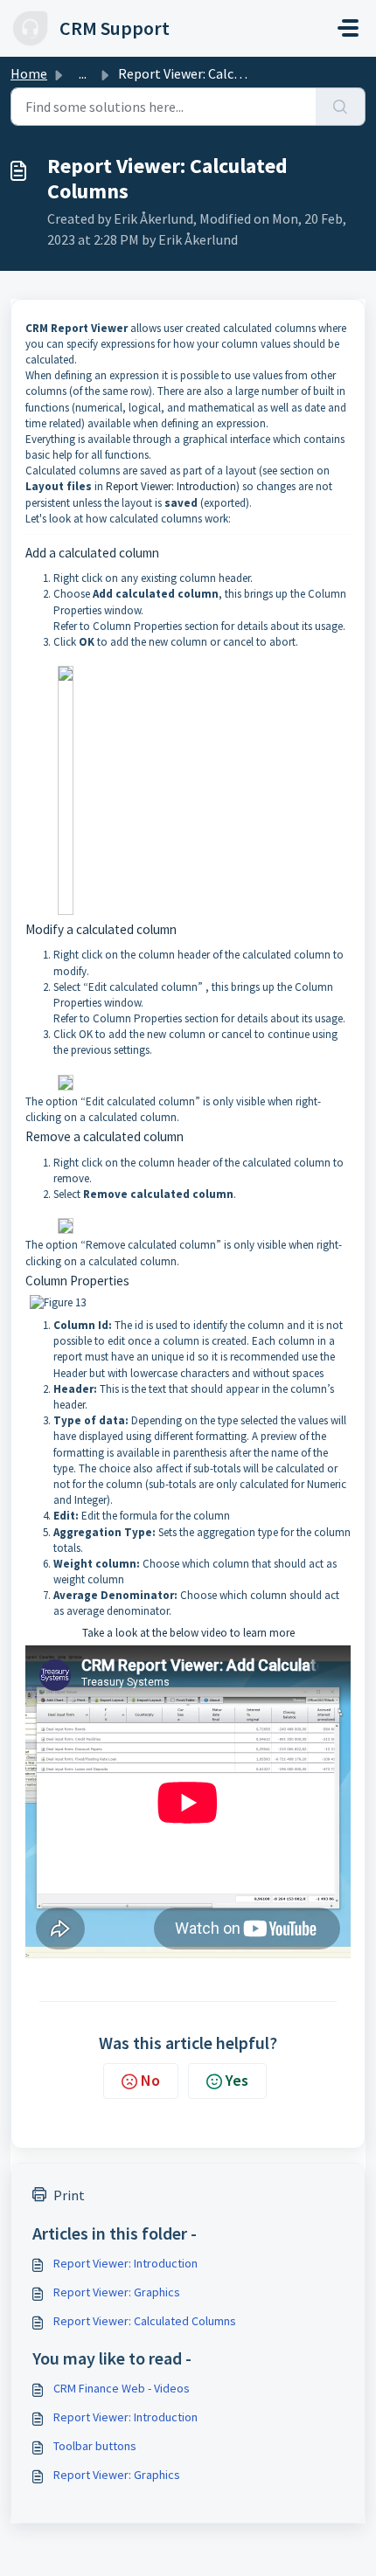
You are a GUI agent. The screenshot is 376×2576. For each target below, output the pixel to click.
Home (29, 73)
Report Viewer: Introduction (171, 486)
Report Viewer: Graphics (117, 2292)
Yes (237, 2080)
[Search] (341, 107)
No (150, 2080)
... (83, 73)
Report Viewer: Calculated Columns (145, 2321)
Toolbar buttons (95, 2446)
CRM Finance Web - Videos (122, 2388)
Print (69, 2195)
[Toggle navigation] (348, 28)
